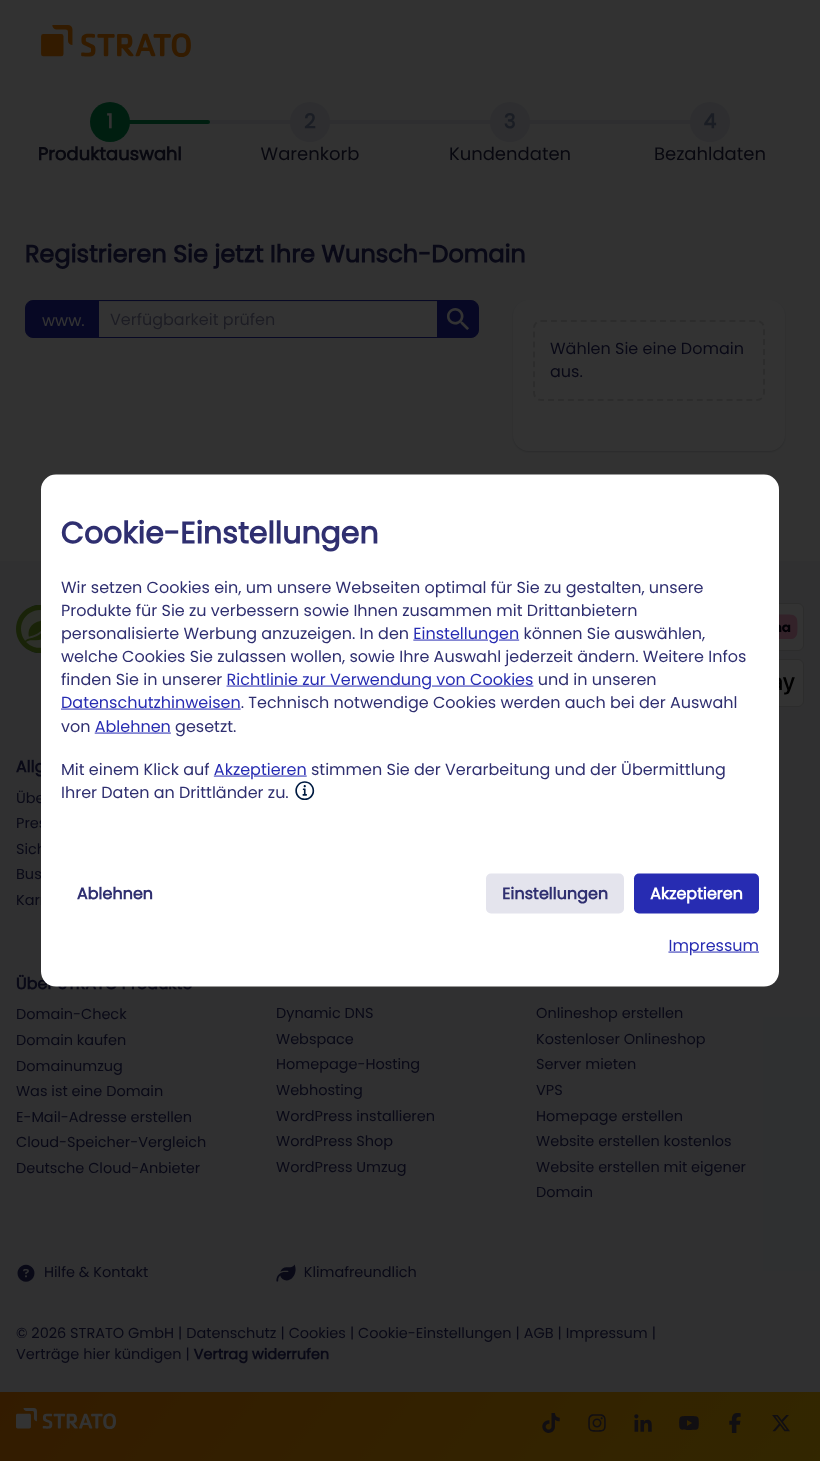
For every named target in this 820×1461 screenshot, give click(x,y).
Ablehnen (133, 725)
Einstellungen (466, 632)
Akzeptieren (260, 768)
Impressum (713, 945)
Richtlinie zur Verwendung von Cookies (380, 679)
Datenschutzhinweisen (151, 702)
